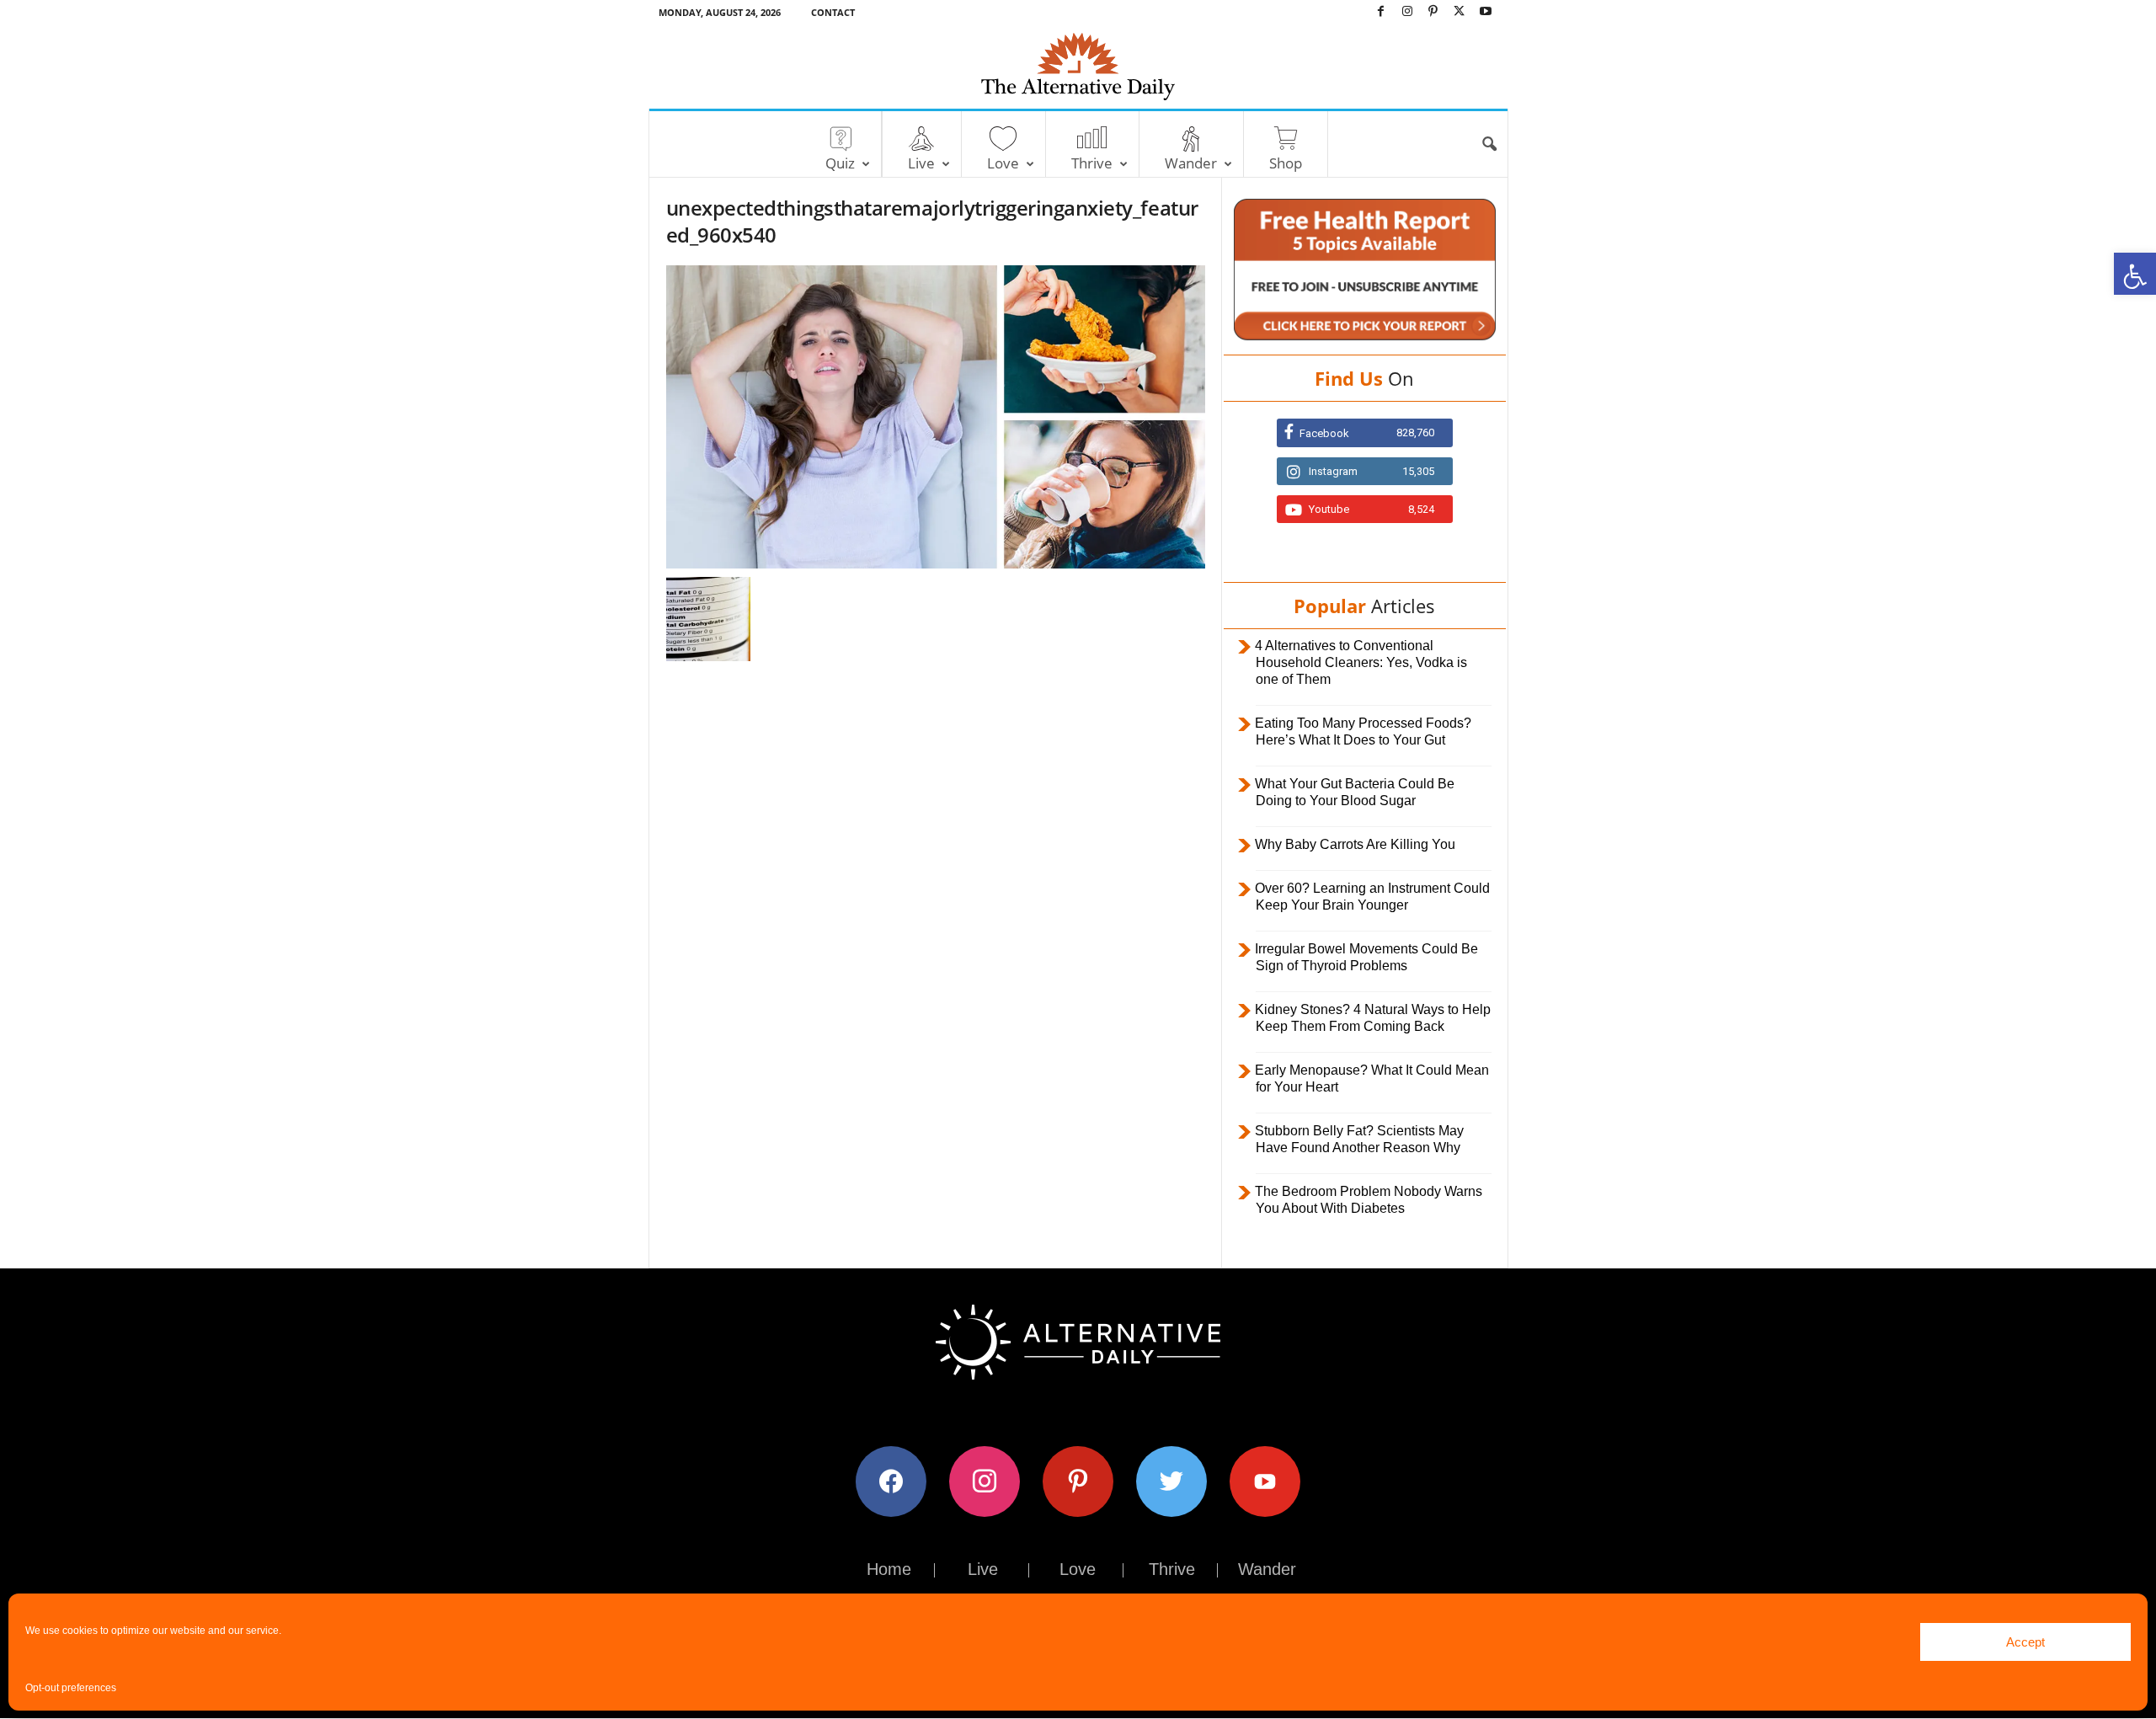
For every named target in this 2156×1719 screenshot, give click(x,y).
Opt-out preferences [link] (71, 1688)
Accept (2025, 1642)
